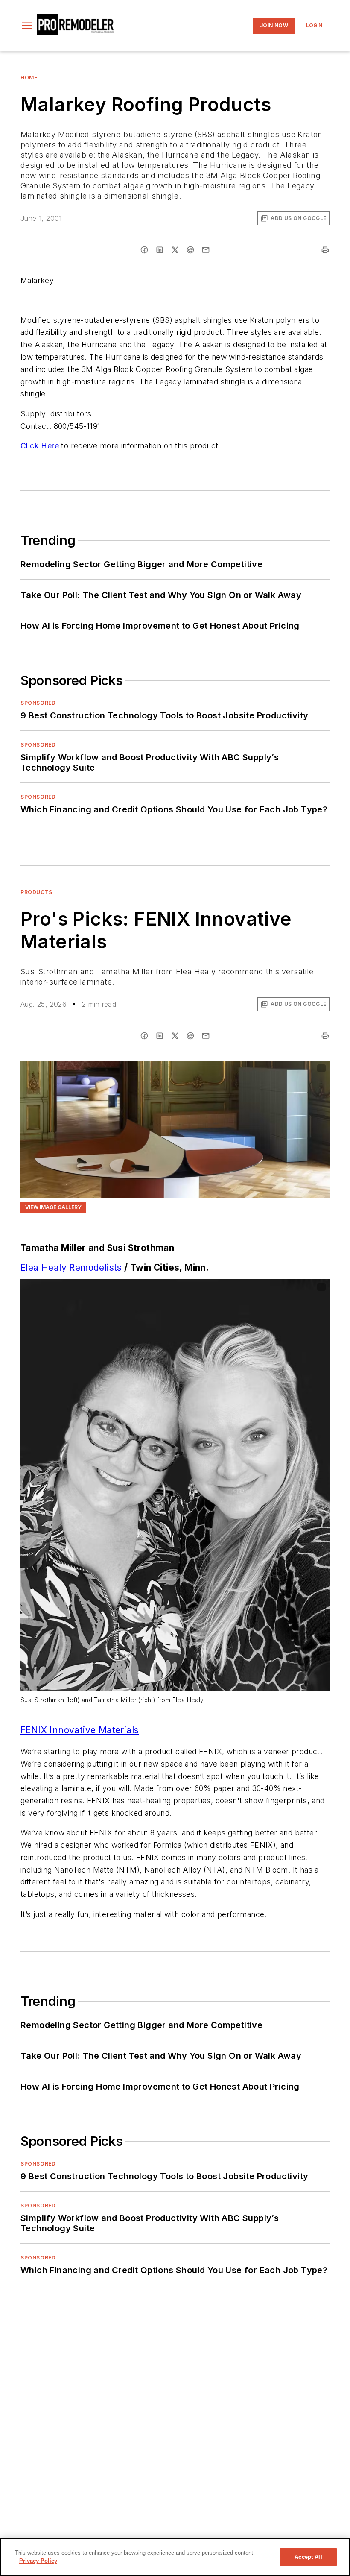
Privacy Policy (38, 2561)
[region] (175, 2557)
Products (36, 892)
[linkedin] (160, 250)
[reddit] (190, 250)
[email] (206, 250)
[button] (27, 26)
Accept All (308, 2557)
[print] (325, 250)
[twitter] (175, 250)
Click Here (40, 446)
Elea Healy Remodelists (71, 1267)
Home (29, 78)
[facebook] (144, 250)
